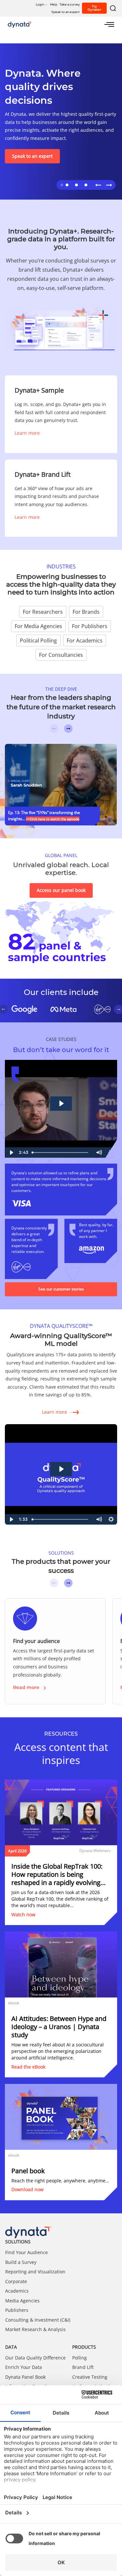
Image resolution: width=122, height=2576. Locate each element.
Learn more (27, 433)
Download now (27, 2189)
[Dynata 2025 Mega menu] (109, 24)
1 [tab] (61, 184)
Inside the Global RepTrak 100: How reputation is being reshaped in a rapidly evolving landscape (57, 1874)
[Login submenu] (46, 4)
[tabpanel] (61, 121)
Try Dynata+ (95, 8)
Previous (98, 185)
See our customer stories (61, 1289)
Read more (26, 1687)
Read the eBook (28, 2067)
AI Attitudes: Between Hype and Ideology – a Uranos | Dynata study (59, 2027)
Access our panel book (61, 890)
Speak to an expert (32, 156)
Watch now (23, 1914)
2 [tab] (66, 184)
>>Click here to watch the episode (53, 819)
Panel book (28, 2171)
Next (109, 185)
